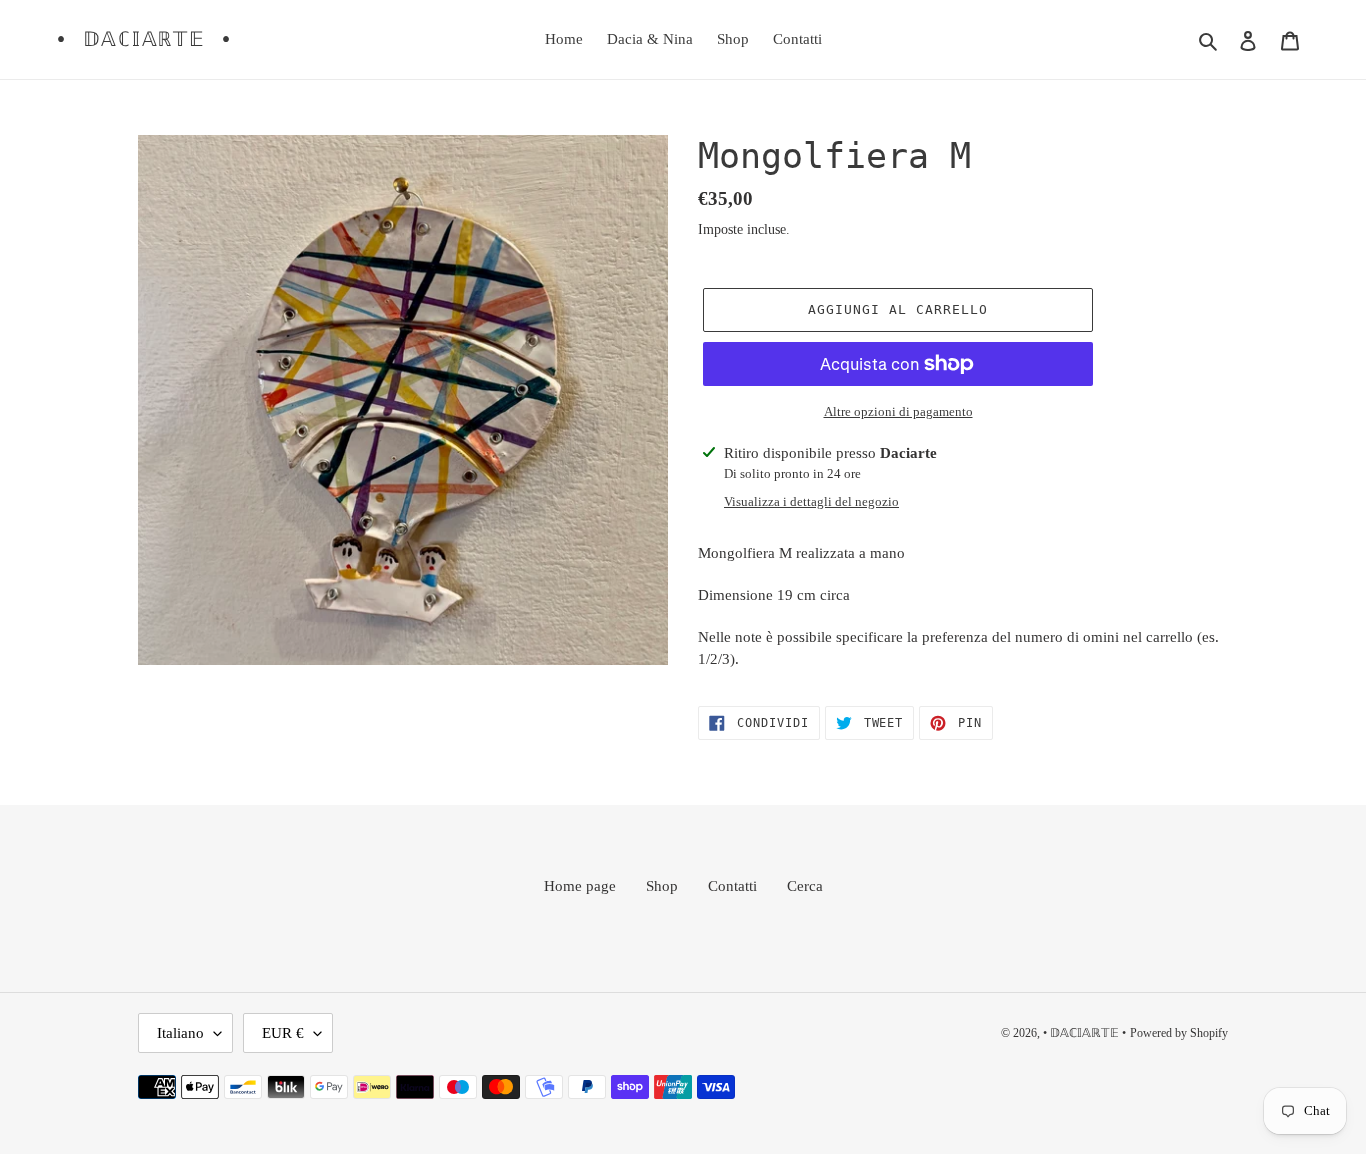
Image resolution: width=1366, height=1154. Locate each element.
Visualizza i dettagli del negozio (811, 501)
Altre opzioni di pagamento (898, 411)
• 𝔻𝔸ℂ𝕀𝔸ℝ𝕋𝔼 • (144, 39)
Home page (580, 886)
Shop (662, 886)
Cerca (805, 886)
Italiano (180, 1033)
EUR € (283, 1033)
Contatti (732, 886)
